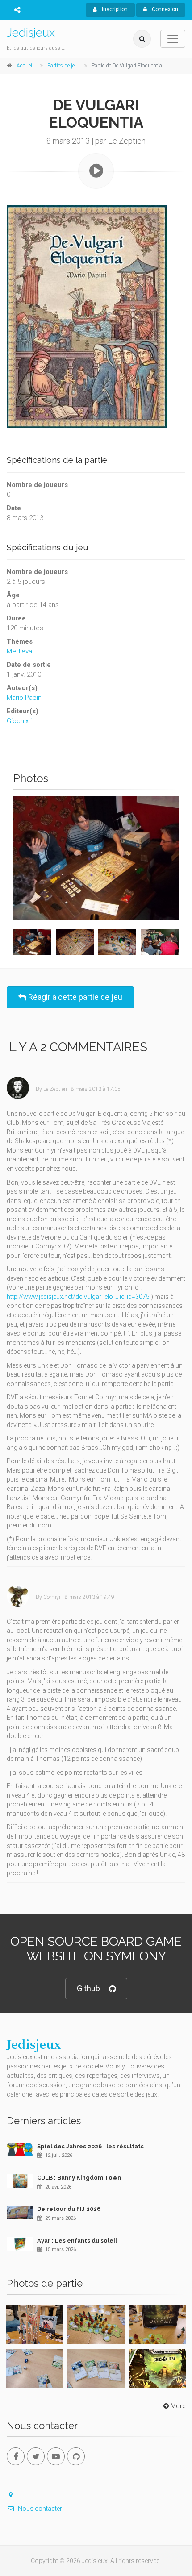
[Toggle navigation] (173, 39)
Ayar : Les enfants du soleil (77, 2241)
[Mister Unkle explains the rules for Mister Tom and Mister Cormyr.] (96, 858)
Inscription (114, 9)
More (178, 2406)
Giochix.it (20, 721)
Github (88, 1988)
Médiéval (20, 651)
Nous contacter (40, 2509)
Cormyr (52, 1597)
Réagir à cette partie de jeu (74, 997)
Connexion (164, 9)
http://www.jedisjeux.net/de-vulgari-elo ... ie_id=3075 (78, 1297)
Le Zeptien (55, 1089)
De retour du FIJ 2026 (69, 2209)
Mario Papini (25, 698)
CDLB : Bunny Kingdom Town (79, 2178)
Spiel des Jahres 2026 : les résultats (90, 2146)
